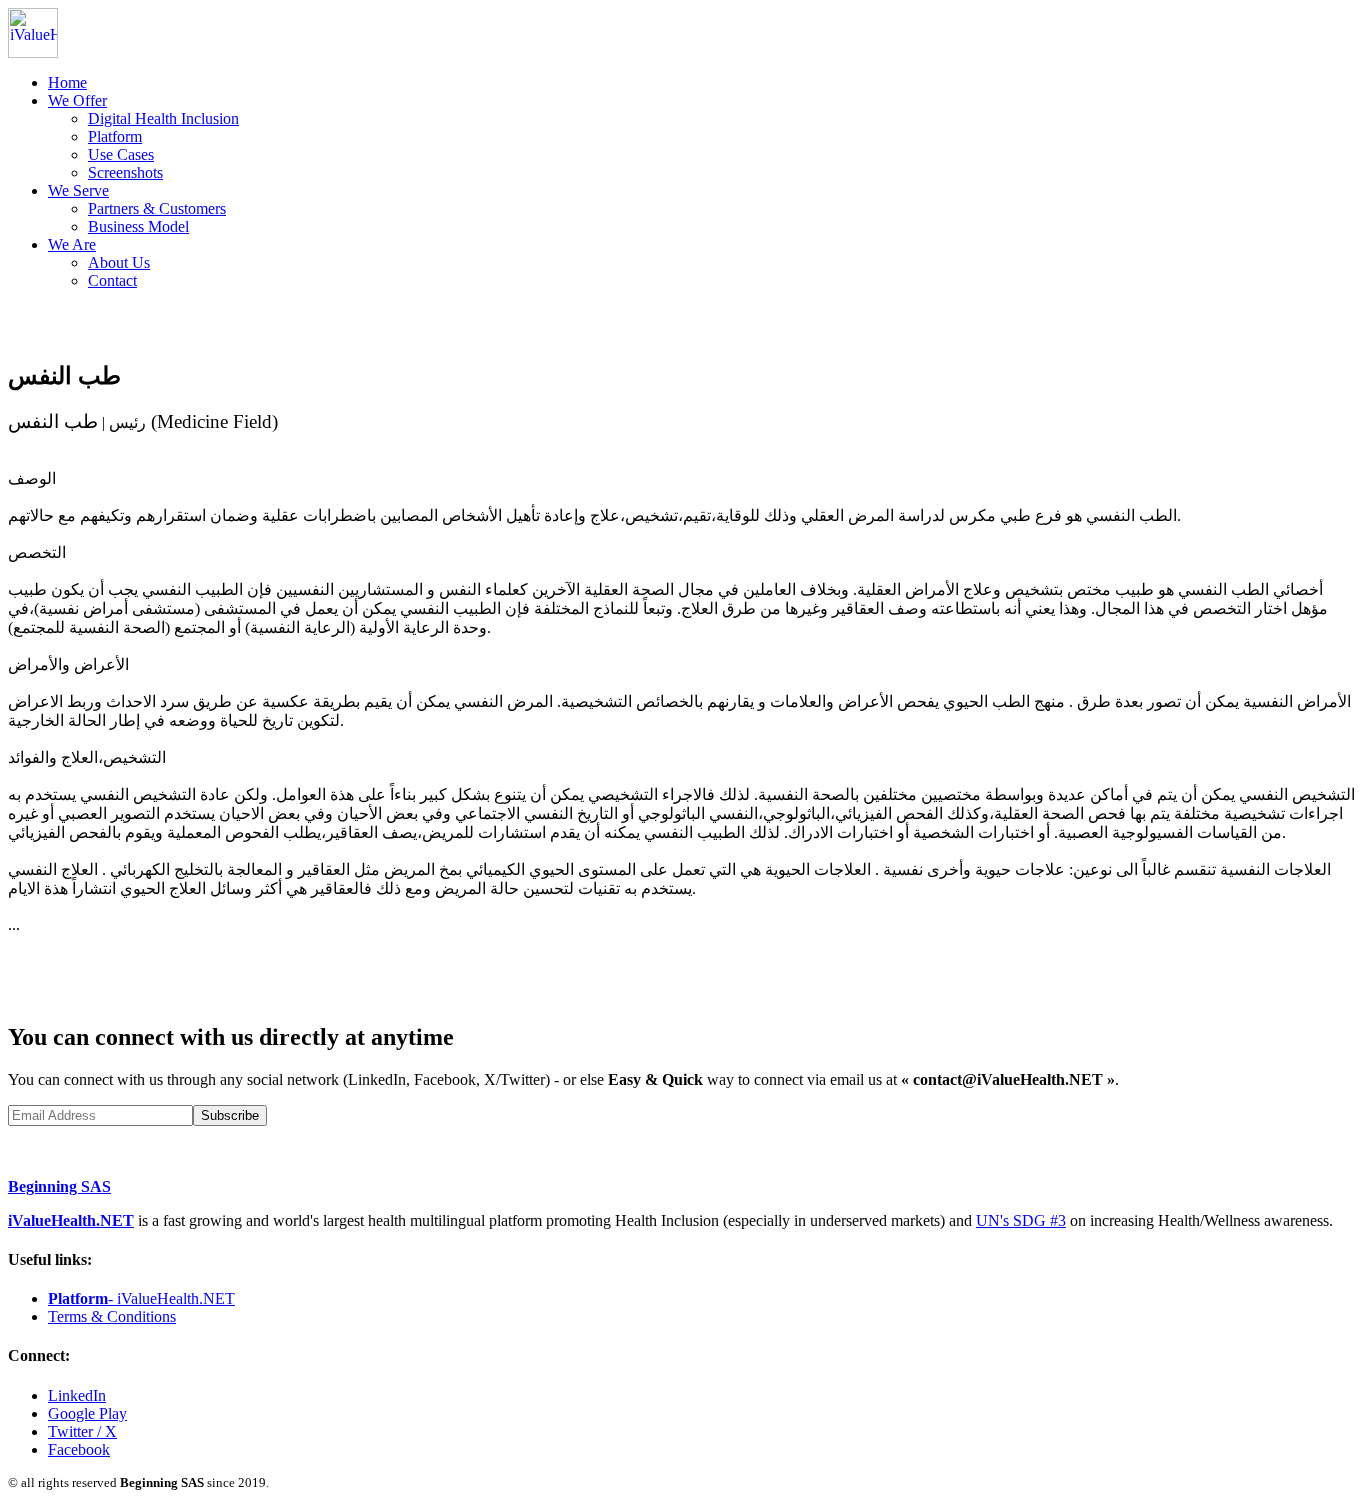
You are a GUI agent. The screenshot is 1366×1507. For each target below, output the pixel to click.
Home (67, 82)
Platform (115, 136)
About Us (119, 262)
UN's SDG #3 (1021, 1220)
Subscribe (230, 1115)
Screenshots (125, 172)
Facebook (79, 1449)
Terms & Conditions (112, 1316)
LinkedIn (77, 1395)
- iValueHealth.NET (141, 1298)
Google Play (87, 1413)
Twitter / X (82, 1431)
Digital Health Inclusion (163, 118)
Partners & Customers (157, 208)
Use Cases (121, 154)
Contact (112, 280)
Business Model (138, 226)
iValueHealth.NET (71, 1220)
